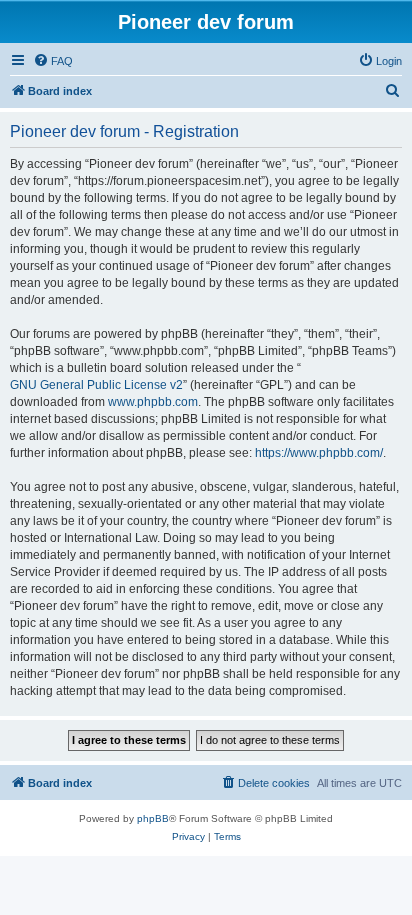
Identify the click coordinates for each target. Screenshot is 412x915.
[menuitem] (53, 61)
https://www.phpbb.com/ (319, 453)
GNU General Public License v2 (96, 385)
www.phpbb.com (153, 402)
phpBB (153, 818)
